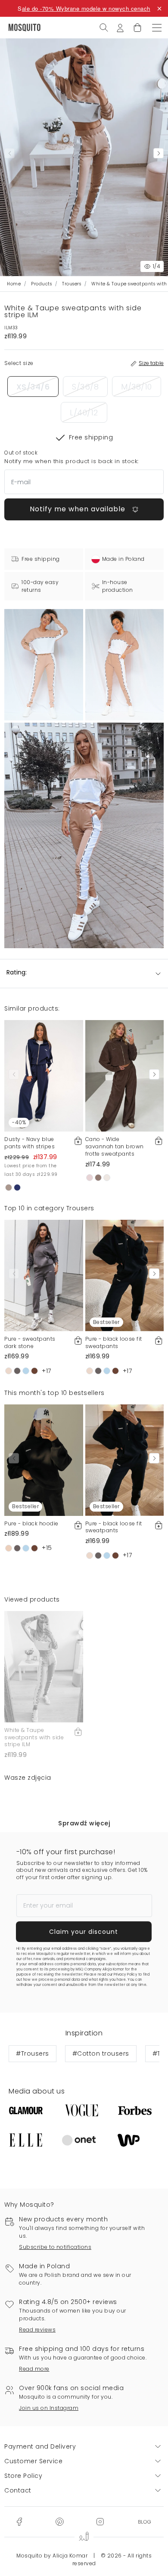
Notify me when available (79, 509)
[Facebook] (19, 2521)
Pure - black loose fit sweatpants (114, 1342)
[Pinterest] (59, 2521)
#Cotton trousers (101, 2053)
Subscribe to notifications (55, 2247)
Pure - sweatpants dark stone (30, 1342)
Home (14, 284)
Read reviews (37, 2330)
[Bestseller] (125, 1275)
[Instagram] (100, 2521)
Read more (34, 2369)
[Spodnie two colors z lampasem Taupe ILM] (125, 665)
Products (41, 284)
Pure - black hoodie (31, 1523)
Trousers (72, 284)
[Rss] (145, 2521)
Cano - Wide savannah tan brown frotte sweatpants (115, 1146)
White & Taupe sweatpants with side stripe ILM (34, 1737)
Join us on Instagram (49, 2408)
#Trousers (33, 2053)
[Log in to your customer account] (120, 27)
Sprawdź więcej (84, 1823)
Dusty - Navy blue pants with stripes (30, 1143)
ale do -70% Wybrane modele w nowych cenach (86, 8)
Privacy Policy (125, 1975)
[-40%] (44, 1076)
